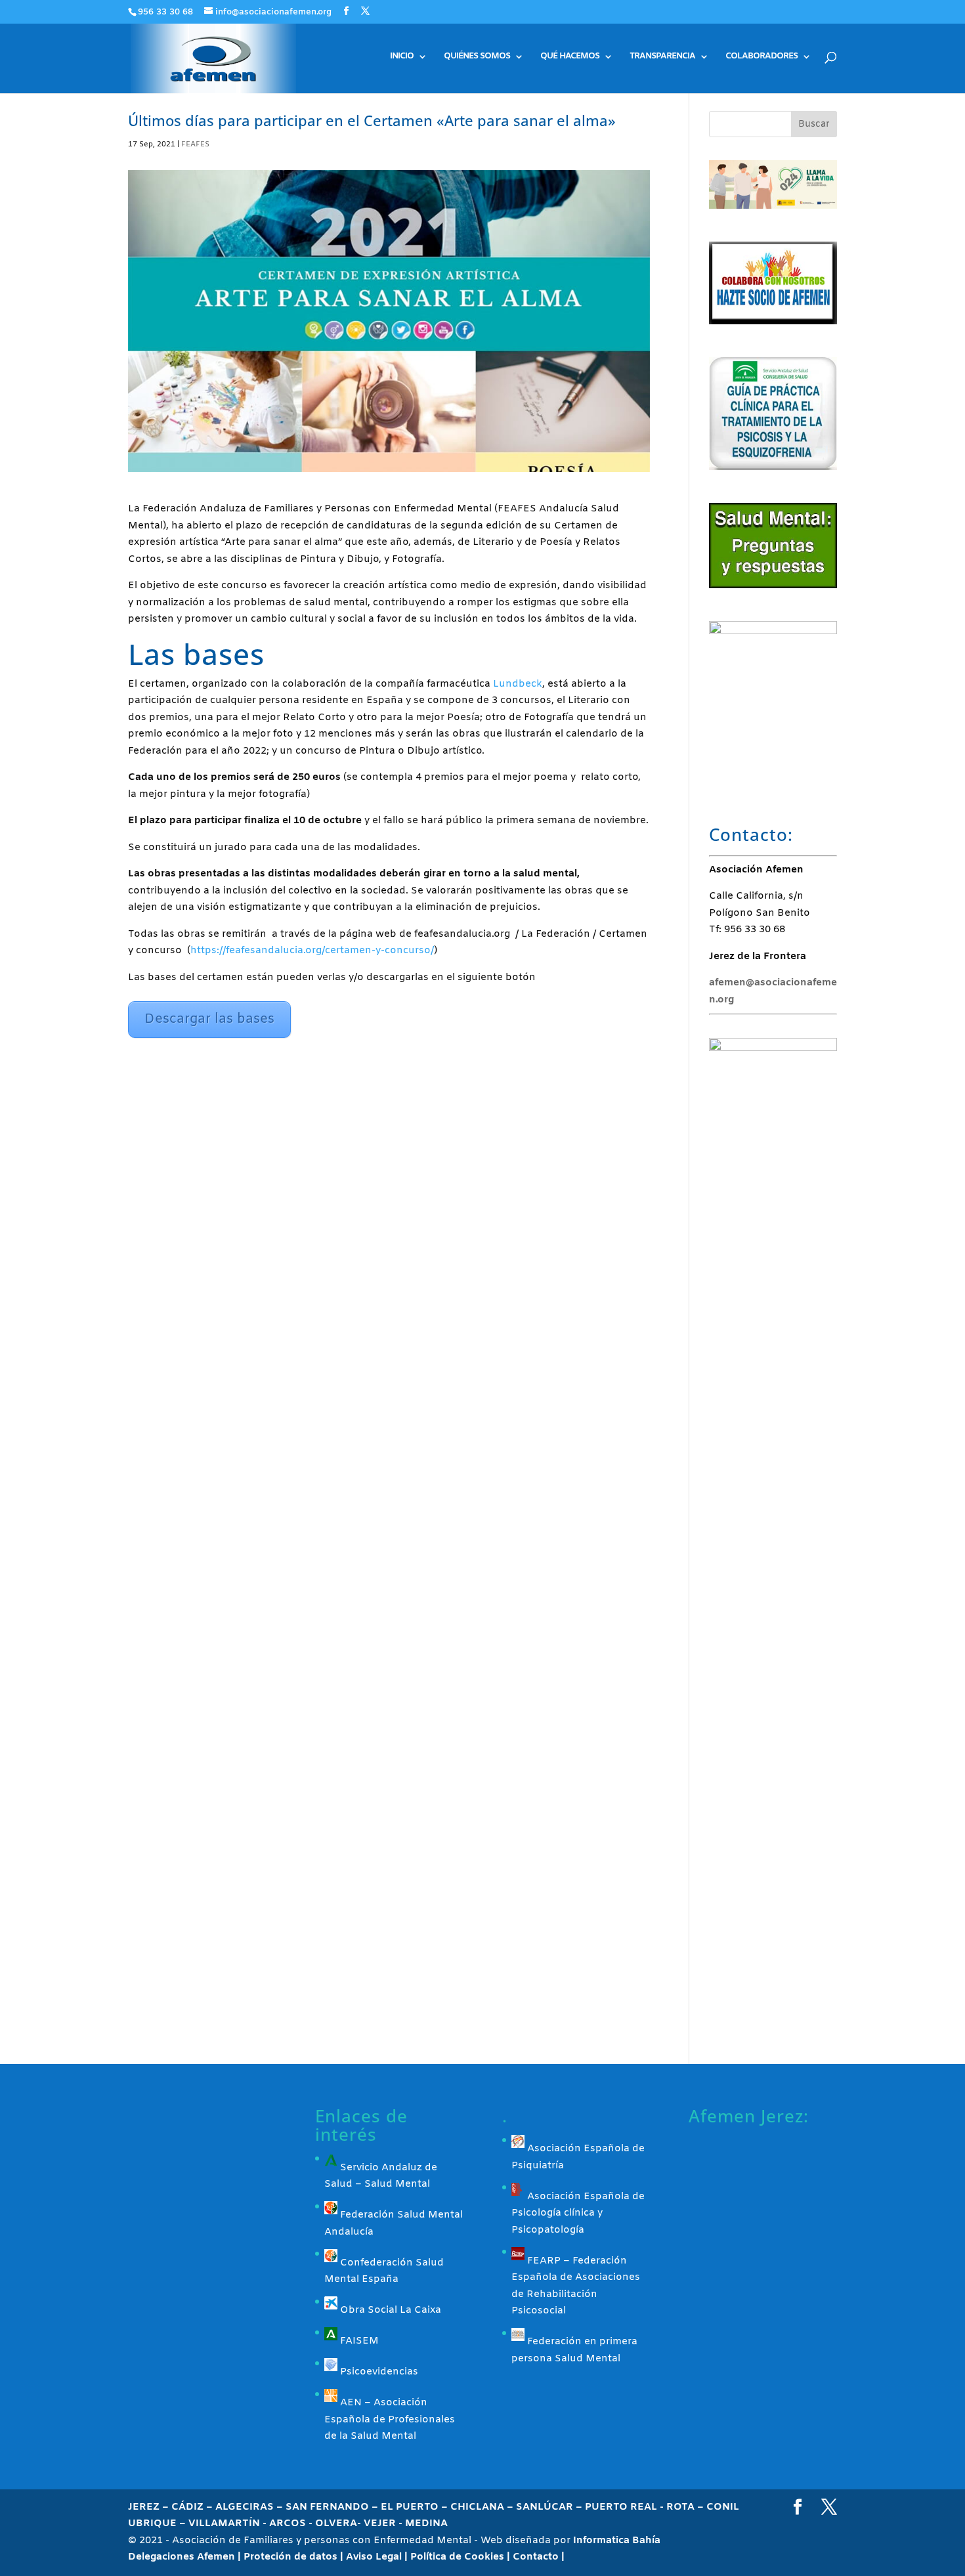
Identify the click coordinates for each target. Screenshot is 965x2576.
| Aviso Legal (372, 2557)
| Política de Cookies (456, 2557)
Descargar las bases (209, 1019)
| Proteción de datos (289, 2557)
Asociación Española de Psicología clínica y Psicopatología (578, 2213)
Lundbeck (516, 684)
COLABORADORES (761, 57)
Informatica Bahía (617, 2541)
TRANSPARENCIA (662, 57)
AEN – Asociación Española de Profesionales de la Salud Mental (390, 2419)
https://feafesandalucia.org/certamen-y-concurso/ (312, 951)
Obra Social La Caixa (389, 2310)
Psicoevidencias (378, 2372)
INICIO (402, 57)
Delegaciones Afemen (183, 2557)
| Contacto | (536, 2557)
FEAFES (195, 144)
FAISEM (358, 2341)
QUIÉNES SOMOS (477, 57)
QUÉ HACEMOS (570, 57)
